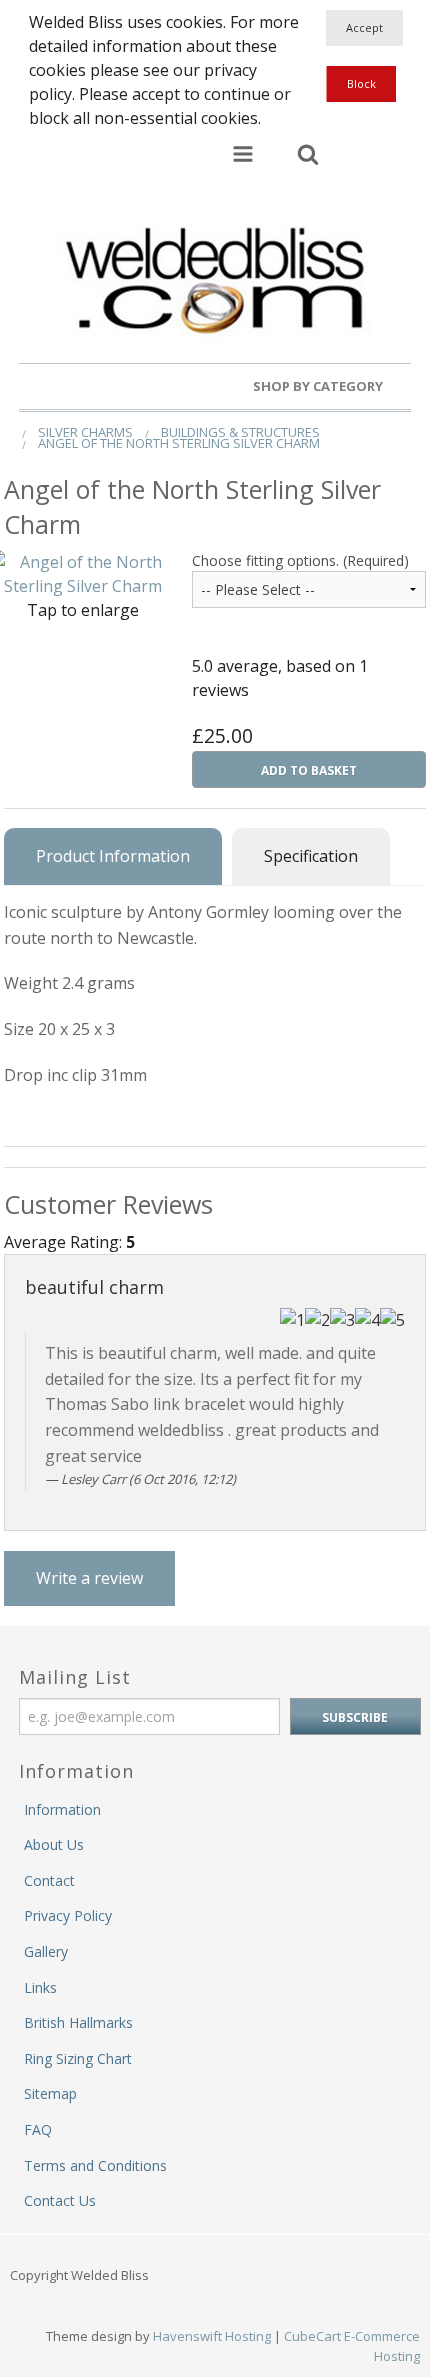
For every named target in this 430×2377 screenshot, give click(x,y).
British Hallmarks (78, 2022)
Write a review (89, 1578)
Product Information (113, 856)
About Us (54, 1844)
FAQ (38, 2129)
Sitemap (50, 2093)
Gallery (46, 1951)
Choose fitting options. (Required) (300, 560)
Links (40, 1987)
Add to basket (309, 770)
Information (62, 1809)
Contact (49, 1880)
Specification (311, 856)
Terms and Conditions (95, 2165)
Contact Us (60, 2200)
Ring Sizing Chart (78, 2058)
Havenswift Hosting (212, 2336)
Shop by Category (319, 386)
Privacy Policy (68, 1915)
